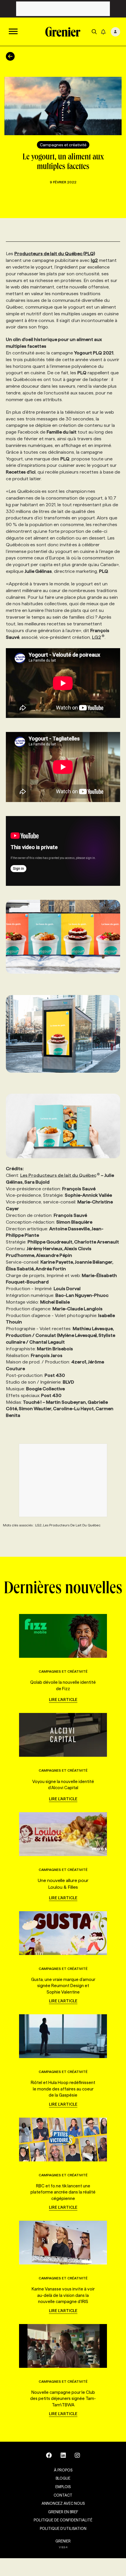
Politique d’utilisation (63, 2528)
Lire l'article (63, 1700)
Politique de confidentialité (63, 2520)
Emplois (63, 2487)
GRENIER (63, 2541)
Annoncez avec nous (63, 2503)
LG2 (97, 637)
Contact (63, 2495)
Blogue (63, 2478)
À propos (63, 2470)
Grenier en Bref (63, 2512)
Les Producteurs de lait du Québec (58, 1175)
